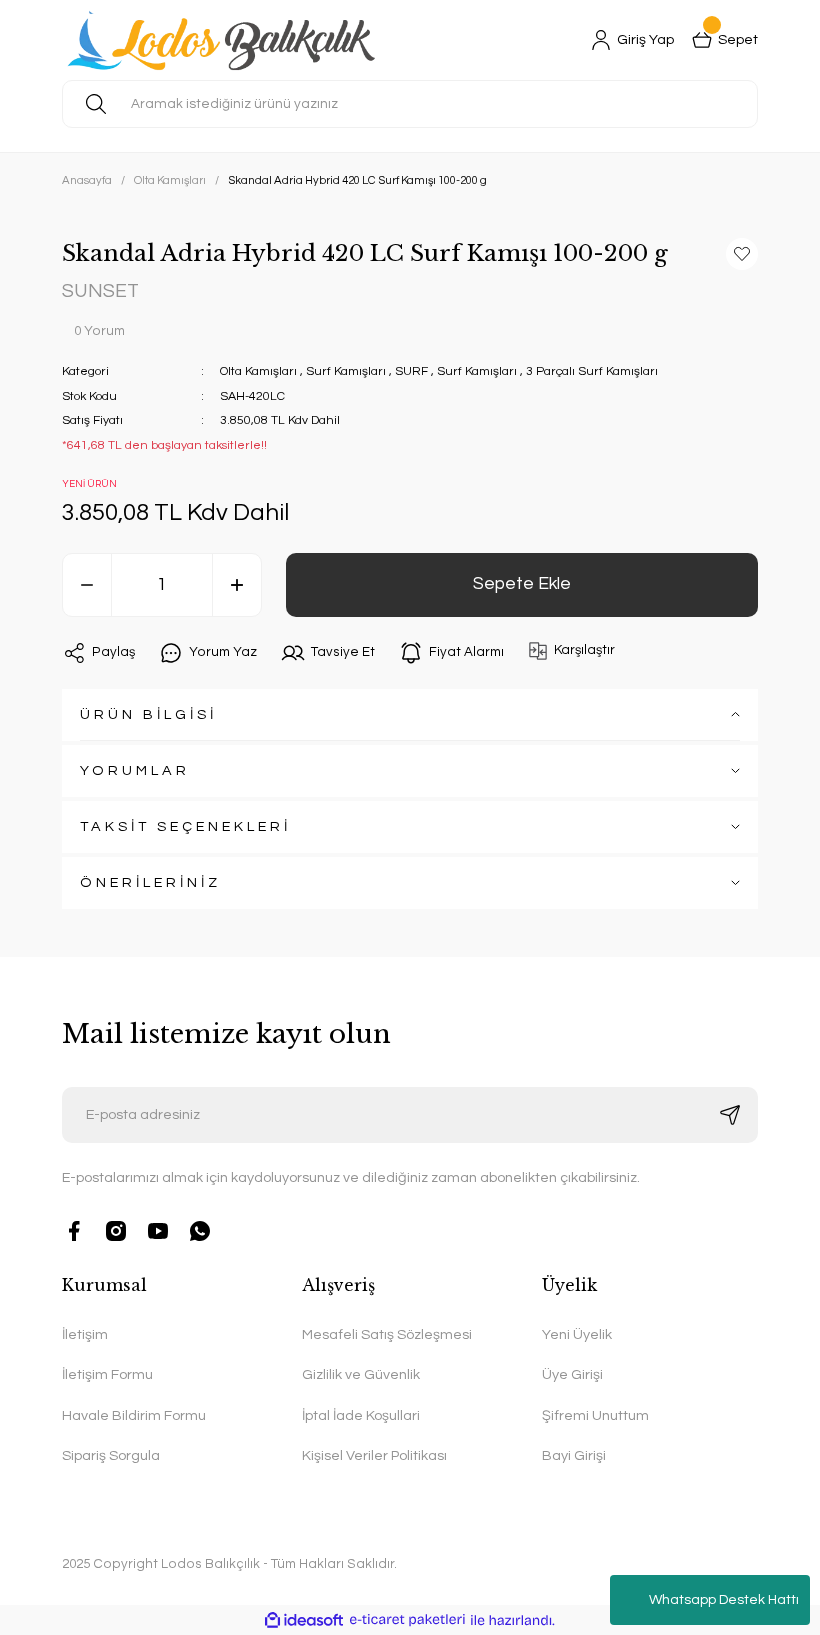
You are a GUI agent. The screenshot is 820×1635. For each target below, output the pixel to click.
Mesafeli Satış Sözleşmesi (387, 1334)
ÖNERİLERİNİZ (150, 882)
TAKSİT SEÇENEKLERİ (185, 826)
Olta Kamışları (258, 371)
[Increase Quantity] (237, 585)
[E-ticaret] (407, 1620)
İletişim (85, 1334)
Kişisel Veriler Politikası (374, 1455)
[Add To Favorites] (742, 254)
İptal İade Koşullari (361, 1415)
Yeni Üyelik (577, 1334)
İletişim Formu (107, 1374)
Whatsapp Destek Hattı (724, 1600)
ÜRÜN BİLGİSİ (148, 714)
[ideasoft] (304, 1620)
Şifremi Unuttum (595, 1415)
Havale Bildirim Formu (134, 1415)
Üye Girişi (572, 1374)
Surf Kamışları (346, 371)
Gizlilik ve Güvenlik (361, 1374)
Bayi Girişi (574, 1455)
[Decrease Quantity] (87, 585)
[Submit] (730, 1115)
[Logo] (225, 40)
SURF (411, 371)
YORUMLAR (135, 770)
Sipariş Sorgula (111, 1455)
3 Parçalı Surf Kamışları (592, 371)
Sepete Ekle (522, 584)
